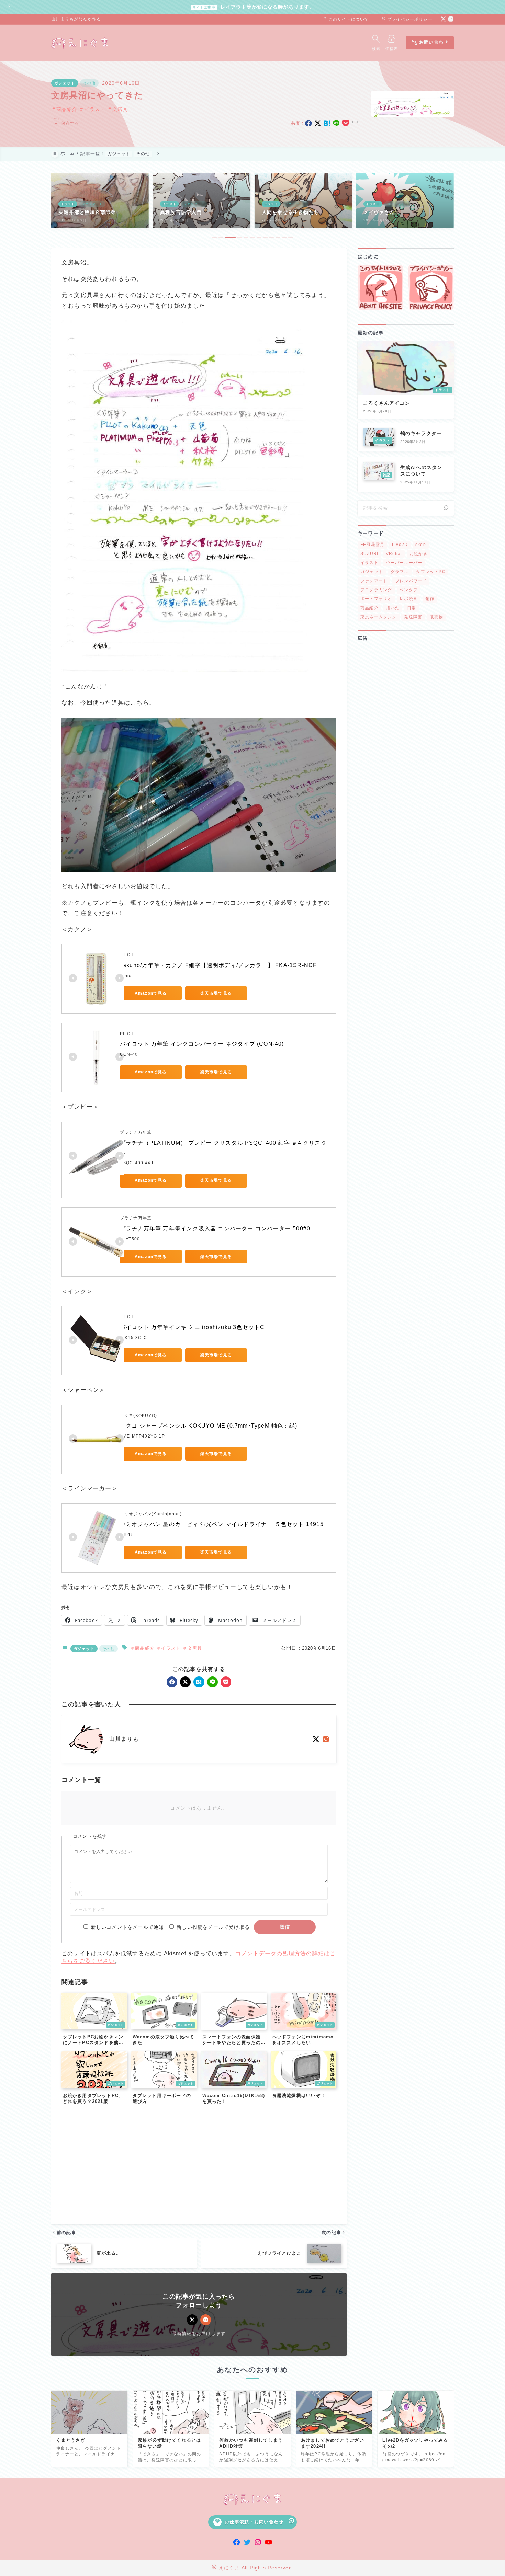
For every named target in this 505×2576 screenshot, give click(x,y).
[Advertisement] (199, 2167)
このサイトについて (346, 19)
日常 (412, 608)
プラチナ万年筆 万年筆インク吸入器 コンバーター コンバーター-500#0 (215, 1229)
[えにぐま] (80, 43)
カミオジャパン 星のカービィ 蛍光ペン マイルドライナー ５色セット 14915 (222, 1524)
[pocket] (346, 123)
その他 (89, 83)
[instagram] (451, 19)
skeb (421, 545)
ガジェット (65, 83)
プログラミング (376, 589)
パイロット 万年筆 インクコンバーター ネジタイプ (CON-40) (202, 1044)
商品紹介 (67, 109)
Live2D (400, 545)
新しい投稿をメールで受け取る (213, 1927)
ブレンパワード (411, 581)
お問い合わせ (430, 43)
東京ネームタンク (379, 617)
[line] (336, 123)
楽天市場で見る (216, 993)
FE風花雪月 (372, 545)
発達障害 (413, 617)
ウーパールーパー (404, 562)
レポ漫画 (409, 599)
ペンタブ (409, 589)
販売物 (437, 617)
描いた (393, 608)
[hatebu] (327, 123)
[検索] (446, 508)
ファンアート (374, 581)
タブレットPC (431, 572)
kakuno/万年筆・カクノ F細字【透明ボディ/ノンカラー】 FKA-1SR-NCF (218, 965)
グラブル (400, 572)
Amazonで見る (151, 993)
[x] (318, 123)
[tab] (214, 237)
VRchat (394, 553)
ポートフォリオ (376, 599)
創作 (430, 599)
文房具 (120, 109)
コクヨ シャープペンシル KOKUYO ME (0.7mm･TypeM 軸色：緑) (209, 1426)
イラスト (95, 109)
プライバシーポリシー (407, 19)
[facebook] (308, 123)
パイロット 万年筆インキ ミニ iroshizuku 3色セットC (192, 1327)
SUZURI (369, 553)
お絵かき (419, 553)
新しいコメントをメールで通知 (128, 1927)
